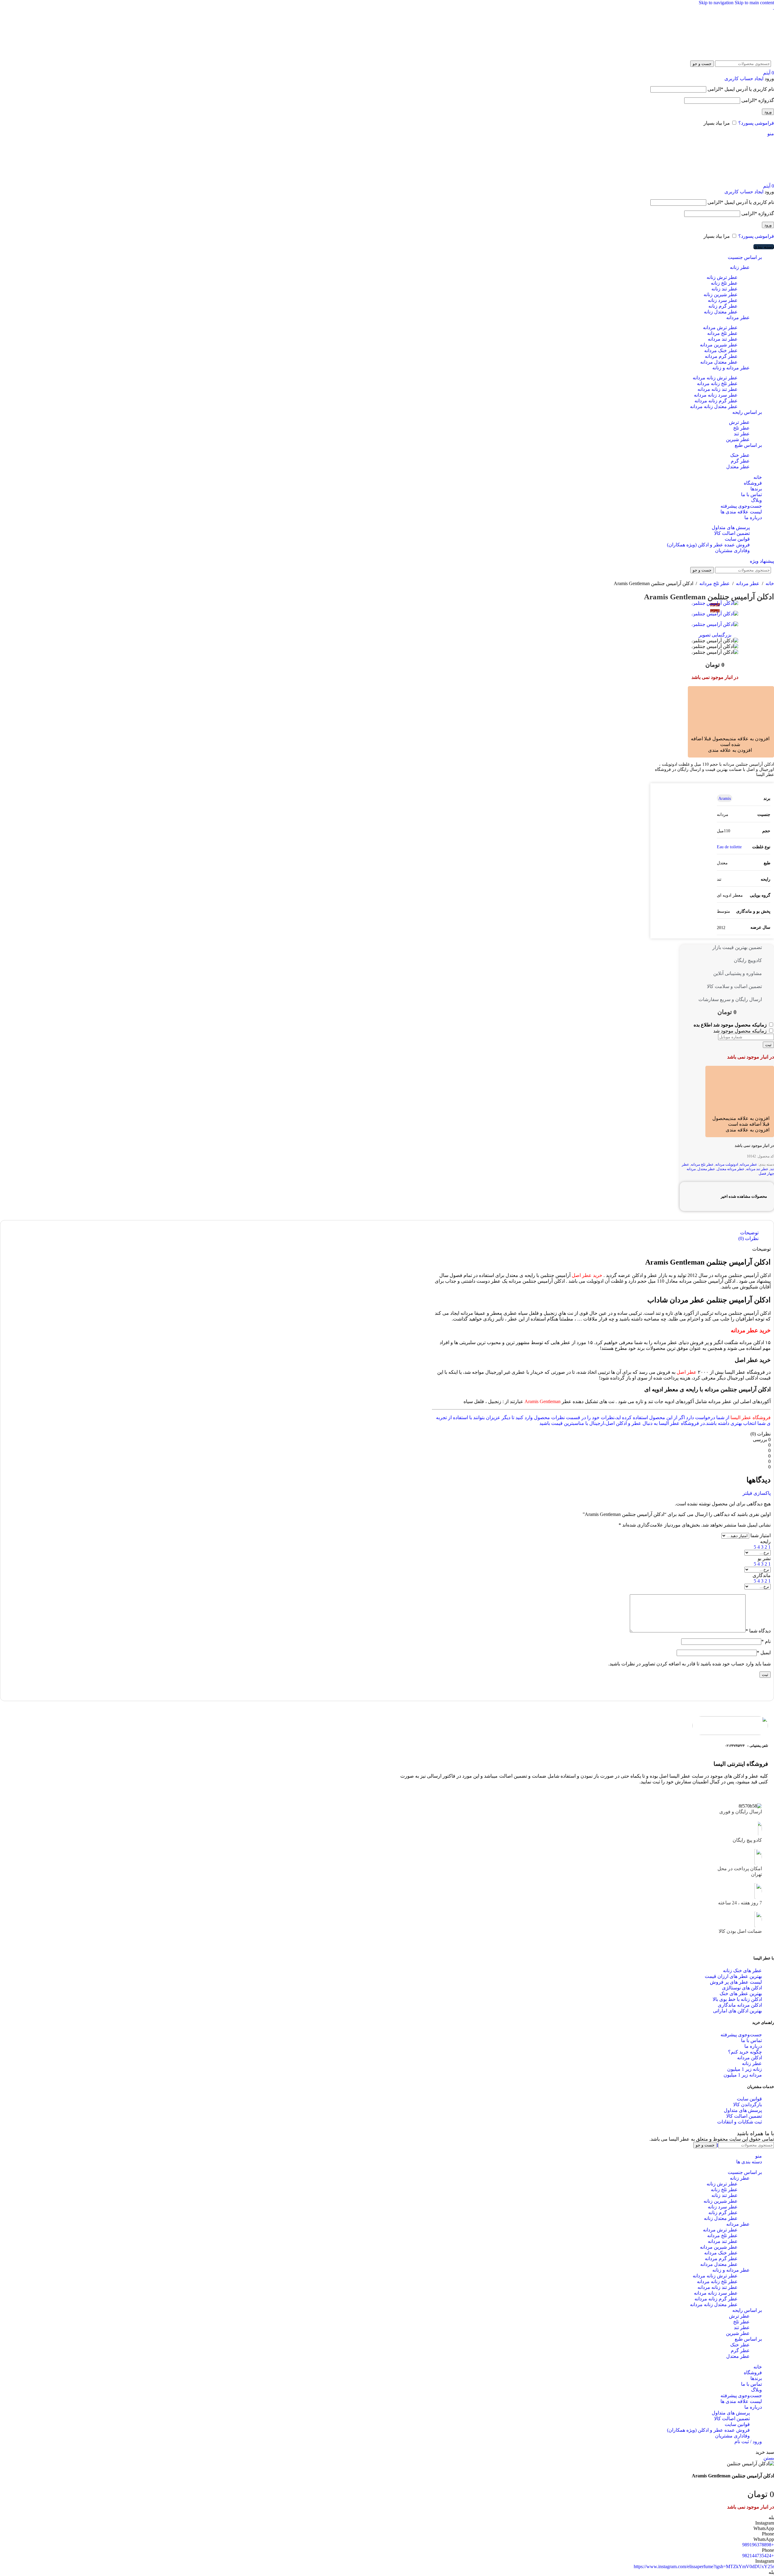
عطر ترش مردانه (720, 327)
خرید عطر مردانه (751, 1330)
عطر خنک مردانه (721, 350)
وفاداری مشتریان (732, 550)
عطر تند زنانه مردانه (718, 389)
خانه (769, 583)
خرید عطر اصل (587, 1275)
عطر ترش (739, 422)
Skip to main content (754, 3)
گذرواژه (758, 100)
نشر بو (764, 1558)
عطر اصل (687, 1372)
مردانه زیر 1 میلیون (743, 2075)
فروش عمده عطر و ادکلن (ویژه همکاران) (708, 545)
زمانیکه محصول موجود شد (741, 1031)
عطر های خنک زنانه (742, 1970)
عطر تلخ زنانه (724, 283)
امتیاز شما (761, 1535)
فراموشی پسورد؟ (756, 123)
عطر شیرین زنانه (721, 295)
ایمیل (764, 1653)
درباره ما (753, 2046)
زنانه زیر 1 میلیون (745, 2069)
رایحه (765, 1542)
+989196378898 (758, 2545)
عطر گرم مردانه (721, 356)
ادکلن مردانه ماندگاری (740, 2005)
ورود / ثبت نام (748, 2442)
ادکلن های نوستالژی (742, 1988)
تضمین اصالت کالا (732, 533)
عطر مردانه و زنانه (731, 368)
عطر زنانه (740, 267)
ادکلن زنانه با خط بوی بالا (737, 1999)
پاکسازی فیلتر (757, 1493)
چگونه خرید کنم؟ (745, 2052)
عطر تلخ (741, 428)
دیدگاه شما (758, 1631)
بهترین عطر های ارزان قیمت (733, 1976)
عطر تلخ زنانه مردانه (717, 383)
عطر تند (742, 434)
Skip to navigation (717, 3)
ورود (768, 112)
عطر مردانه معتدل (731, 1169)
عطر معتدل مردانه (719, 362)
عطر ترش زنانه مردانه (715, 378)
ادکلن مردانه (750, 2058)
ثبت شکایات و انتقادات (740, 2122)
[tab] (749, 1233)
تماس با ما (751, 2040)
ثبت (768, 1045)
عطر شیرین (738, 439)
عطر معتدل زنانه (721, 312)
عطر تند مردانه (723, 339)
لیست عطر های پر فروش (736, 1982)
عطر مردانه (738, 317)
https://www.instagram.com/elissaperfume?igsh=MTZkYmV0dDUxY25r (704, 2566)
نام (766, 1641)
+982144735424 (758, 2556)
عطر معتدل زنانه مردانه (714, 406)
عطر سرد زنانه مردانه (716, 395)
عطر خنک (740, 455)
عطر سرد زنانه (723, 300)
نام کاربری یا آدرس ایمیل (741, 89)
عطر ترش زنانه (722, 277)
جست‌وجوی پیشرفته (741, 2035)
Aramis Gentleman (543, 1401)
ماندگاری (762, 1575)
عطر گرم (740, 461)
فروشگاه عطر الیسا (751, 1417)
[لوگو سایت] (753, 55)
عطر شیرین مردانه (719, 345)
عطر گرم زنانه (723, 306)
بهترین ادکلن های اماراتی (737, 2011)
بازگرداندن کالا (748, 2105)
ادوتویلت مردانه (727, 1164)
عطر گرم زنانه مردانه (716, 401)
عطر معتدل (738, 467)
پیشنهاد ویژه (762, 561)
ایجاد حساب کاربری (744, 79)
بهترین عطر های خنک (741, 1993)
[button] (724, 739)
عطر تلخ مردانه (722, 333)
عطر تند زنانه (725, 289)
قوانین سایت (737, 539)
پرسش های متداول (731, 527)
